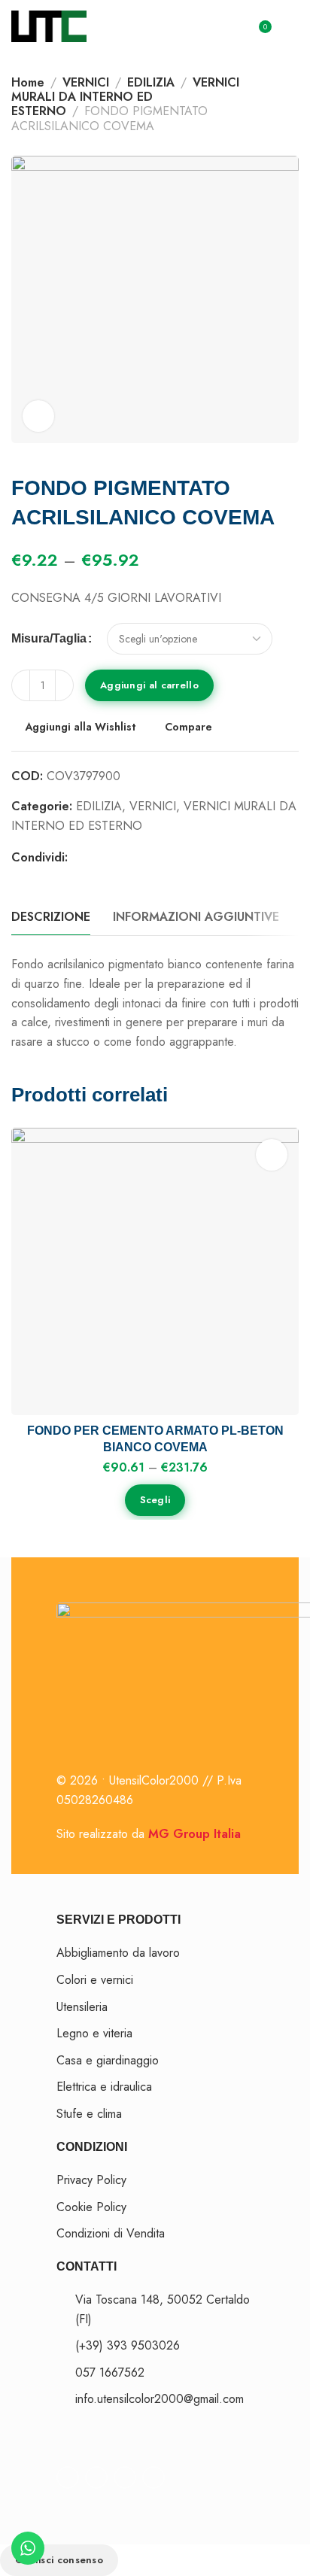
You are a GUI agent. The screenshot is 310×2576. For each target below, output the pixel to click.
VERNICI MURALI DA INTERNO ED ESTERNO (125, 97)
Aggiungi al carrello (149, 685)
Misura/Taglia (49, 639)
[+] (64, 685)
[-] (21, 685)
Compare (188, 727)
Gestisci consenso (59, 2560)
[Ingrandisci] (38, 416)
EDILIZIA (151, 82)
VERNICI (86, 82)
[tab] (51, 917)
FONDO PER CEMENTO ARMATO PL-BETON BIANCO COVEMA (155, 1439)
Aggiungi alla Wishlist (81, 727)
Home (28, 82)
